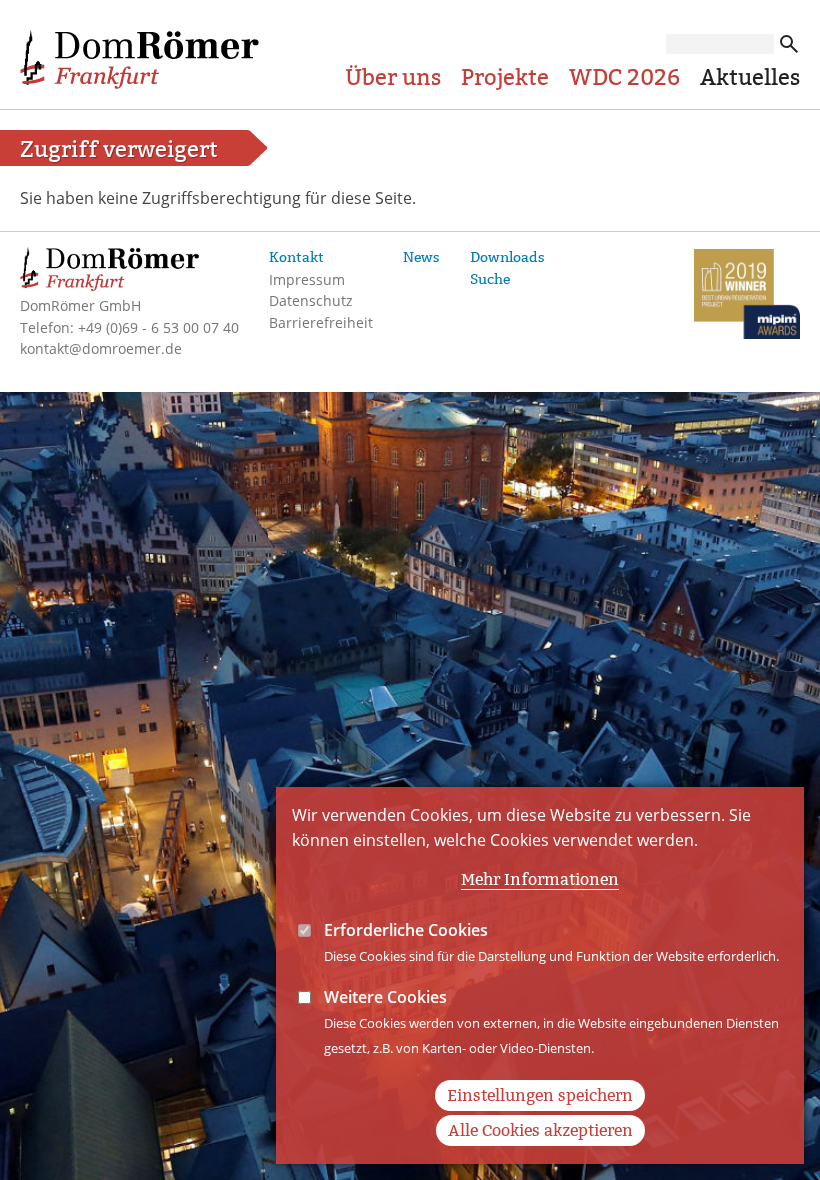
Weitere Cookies (385, 997)
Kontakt (296, 257)
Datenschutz (311, 300)
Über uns (393, 77)
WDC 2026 (624, 77)
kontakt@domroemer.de (101, 348)
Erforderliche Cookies (406, 930)
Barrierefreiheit (321, 322)
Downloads (507, 257)
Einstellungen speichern (540, 1095)
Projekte (505, 77)
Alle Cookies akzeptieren (540, 1130)
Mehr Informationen (540, 879)
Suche (490, 279)
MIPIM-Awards (747, 297)
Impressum (307, 279)
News (421, 257)
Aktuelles (750, 77)
